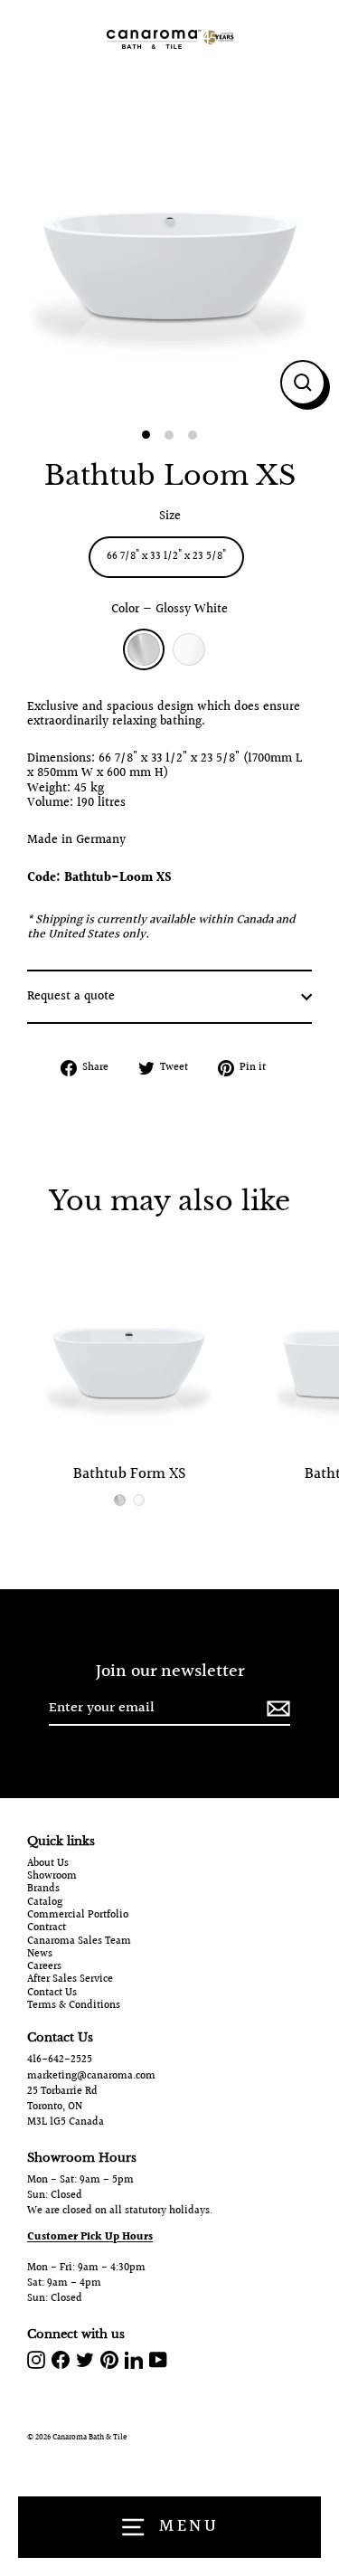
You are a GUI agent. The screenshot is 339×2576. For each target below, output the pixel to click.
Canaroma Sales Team (79, 1942)
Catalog (45, 1903)
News (40, 1955)
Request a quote (71, 997)
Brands (43, 1889)
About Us (48, 1864)
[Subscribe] (276, 1709)
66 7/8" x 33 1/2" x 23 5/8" (166, 557)
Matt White (189, 649)
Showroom (52, 1877)
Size (170, 516)
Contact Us (52, 1994)
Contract (47, 1928)
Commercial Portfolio (78, 1916)
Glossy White (144, 649)
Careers (44, 1967)
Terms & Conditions (74, 2006)
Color (169, 610)
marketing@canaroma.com (91, 2076)
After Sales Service (70, 1980)
